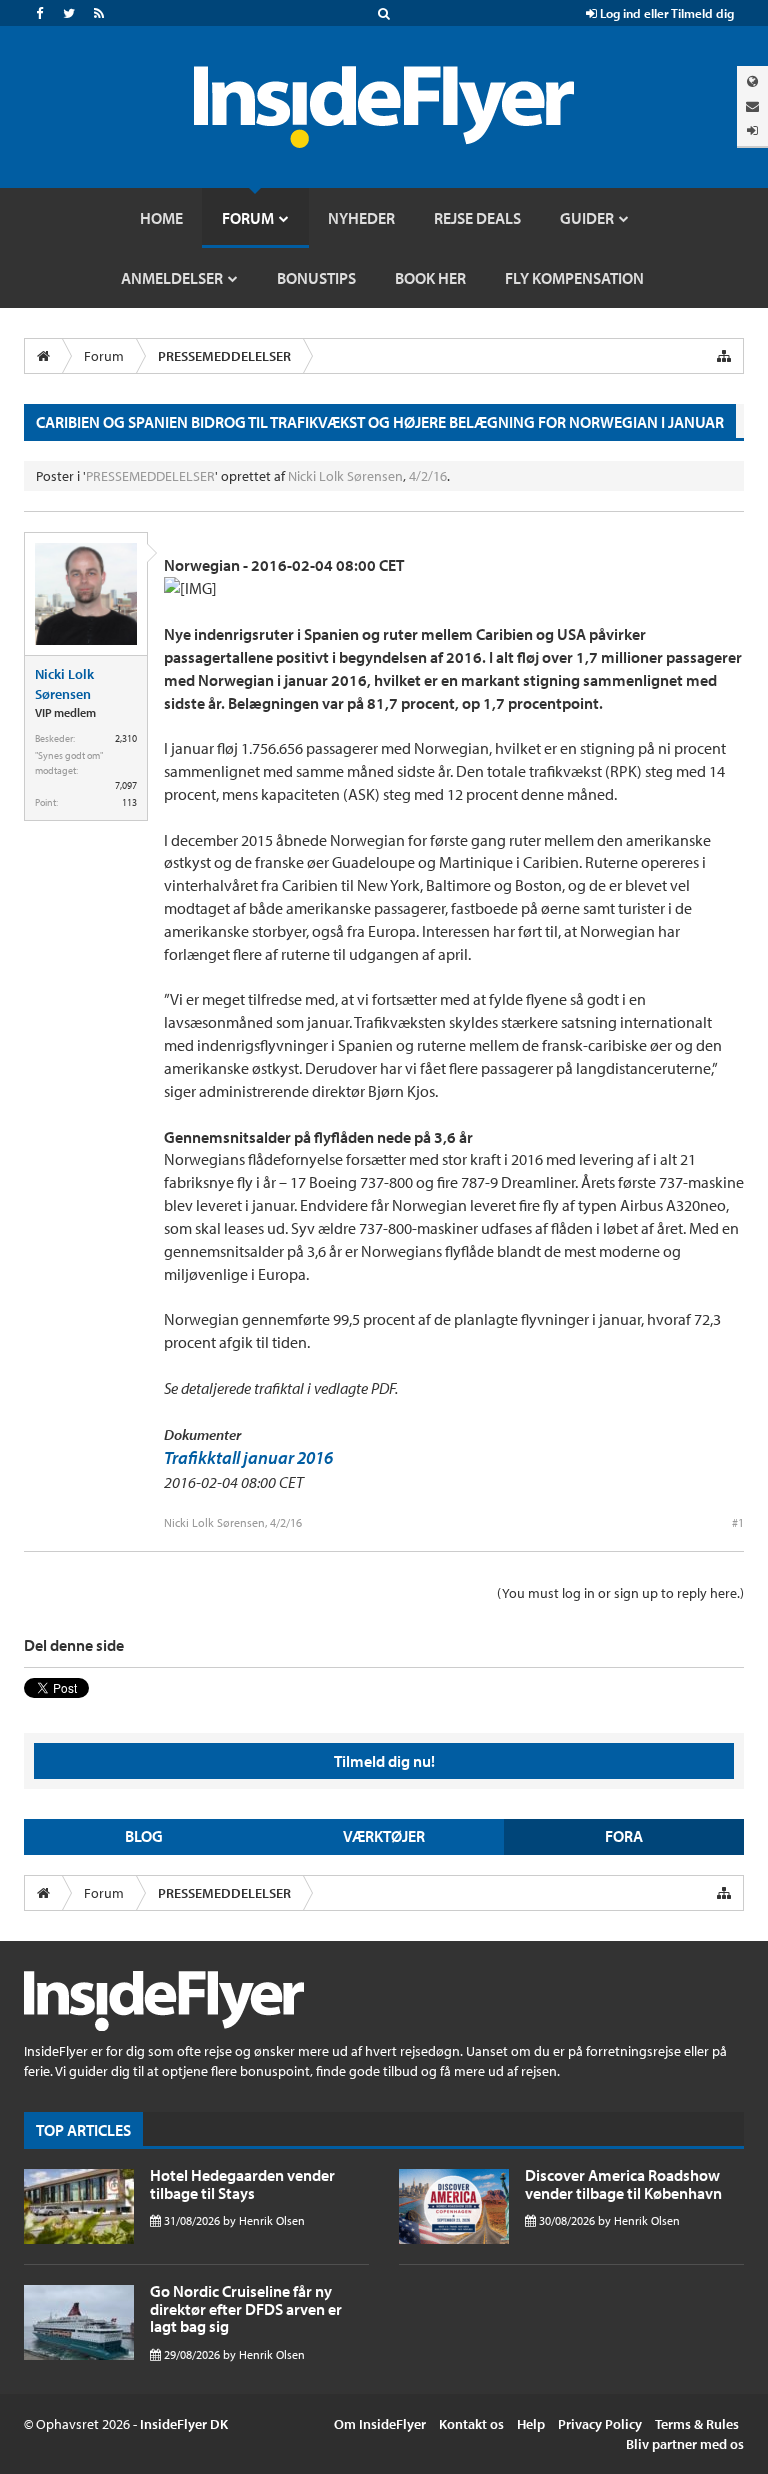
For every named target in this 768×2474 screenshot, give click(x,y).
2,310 (126, 738)
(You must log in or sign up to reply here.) (620, 1593)
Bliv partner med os (685, 2444)
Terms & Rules (697, 2424)
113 (129, 802)
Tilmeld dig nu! (384, 1761)
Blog (144, 1836)
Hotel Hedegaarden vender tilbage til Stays (242, 2184)
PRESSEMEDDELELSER (150, 476)
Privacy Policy (600, 2424)
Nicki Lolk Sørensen (345, 476)
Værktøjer (384, 1836)
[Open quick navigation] (724, 356)
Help (531, 2424)
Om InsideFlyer (380, 2424)
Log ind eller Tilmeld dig (665, 13)
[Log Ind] (752, 130)
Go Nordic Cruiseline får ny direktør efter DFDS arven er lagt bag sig (246, 2308)
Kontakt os (471, 2424)
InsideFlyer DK (184, 2424)
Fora (624, 1836)
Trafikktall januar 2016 (248, 1457)
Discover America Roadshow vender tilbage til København (623, 2184)
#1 (738, 1522)
